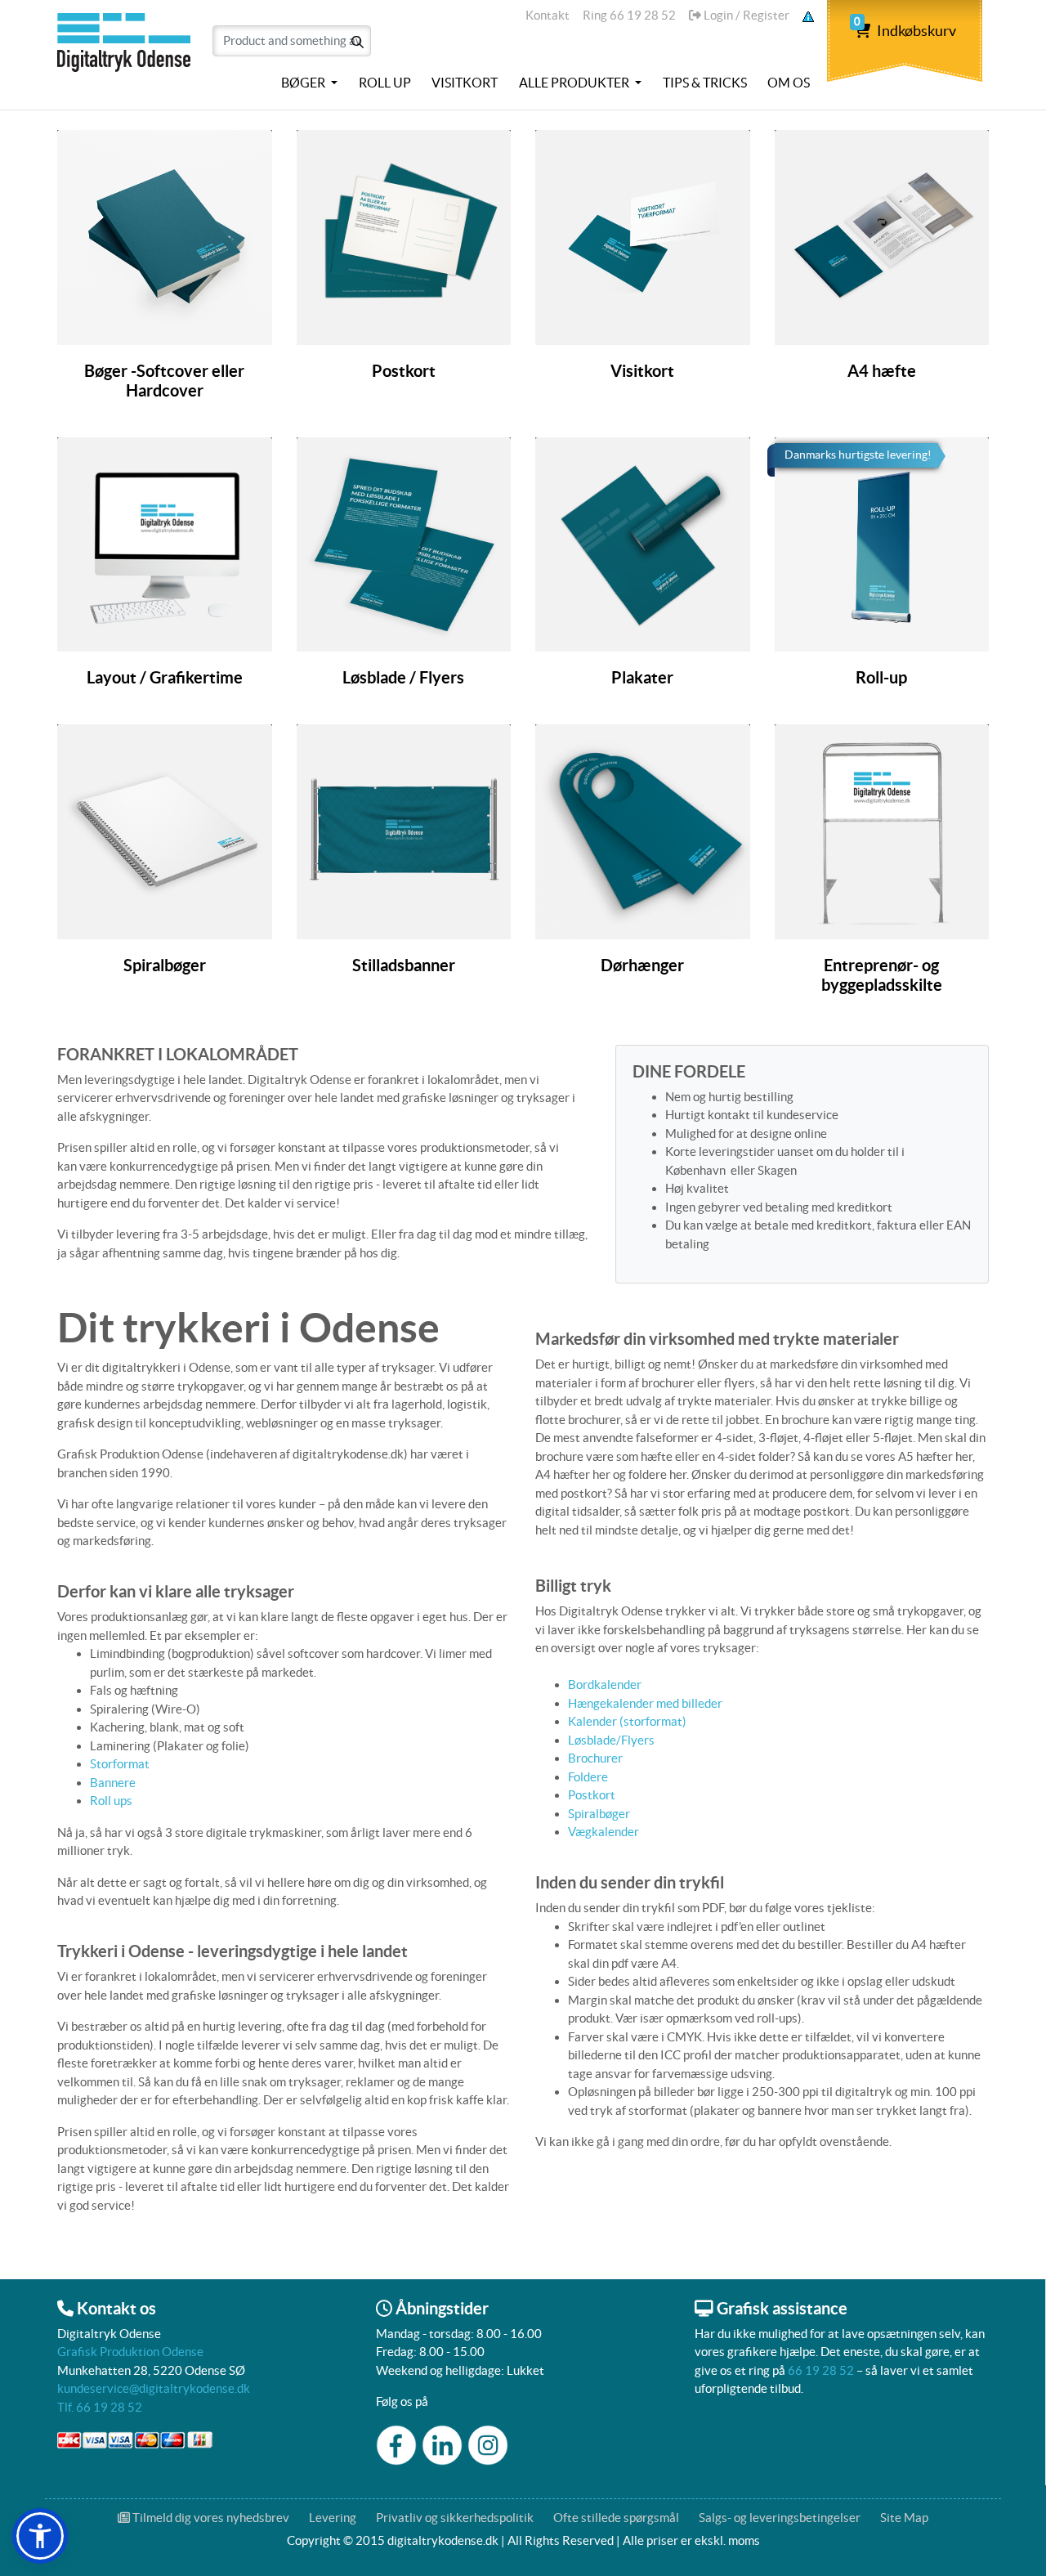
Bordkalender (605, 1684)
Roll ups (111, 1801)
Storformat (120, 1764)
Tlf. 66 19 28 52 (100, 2407)
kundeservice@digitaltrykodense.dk (154, 2388)
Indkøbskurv (905, 31)
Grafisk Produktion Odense (130, 2352)
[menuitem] (309, 83)
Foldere (588, 1777)
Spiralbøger (599, 1814)
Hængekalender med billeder (646, 1703)
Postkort (592, 1795)
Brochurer (595, 1758)
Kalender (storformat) (627, 1721)
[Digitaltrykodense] (127, 52)
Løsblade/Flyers (611, 1740)
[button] (40, 2536)
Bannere (113, 1783)
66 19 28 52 (821, 2370)
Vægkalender (603, 1832)
